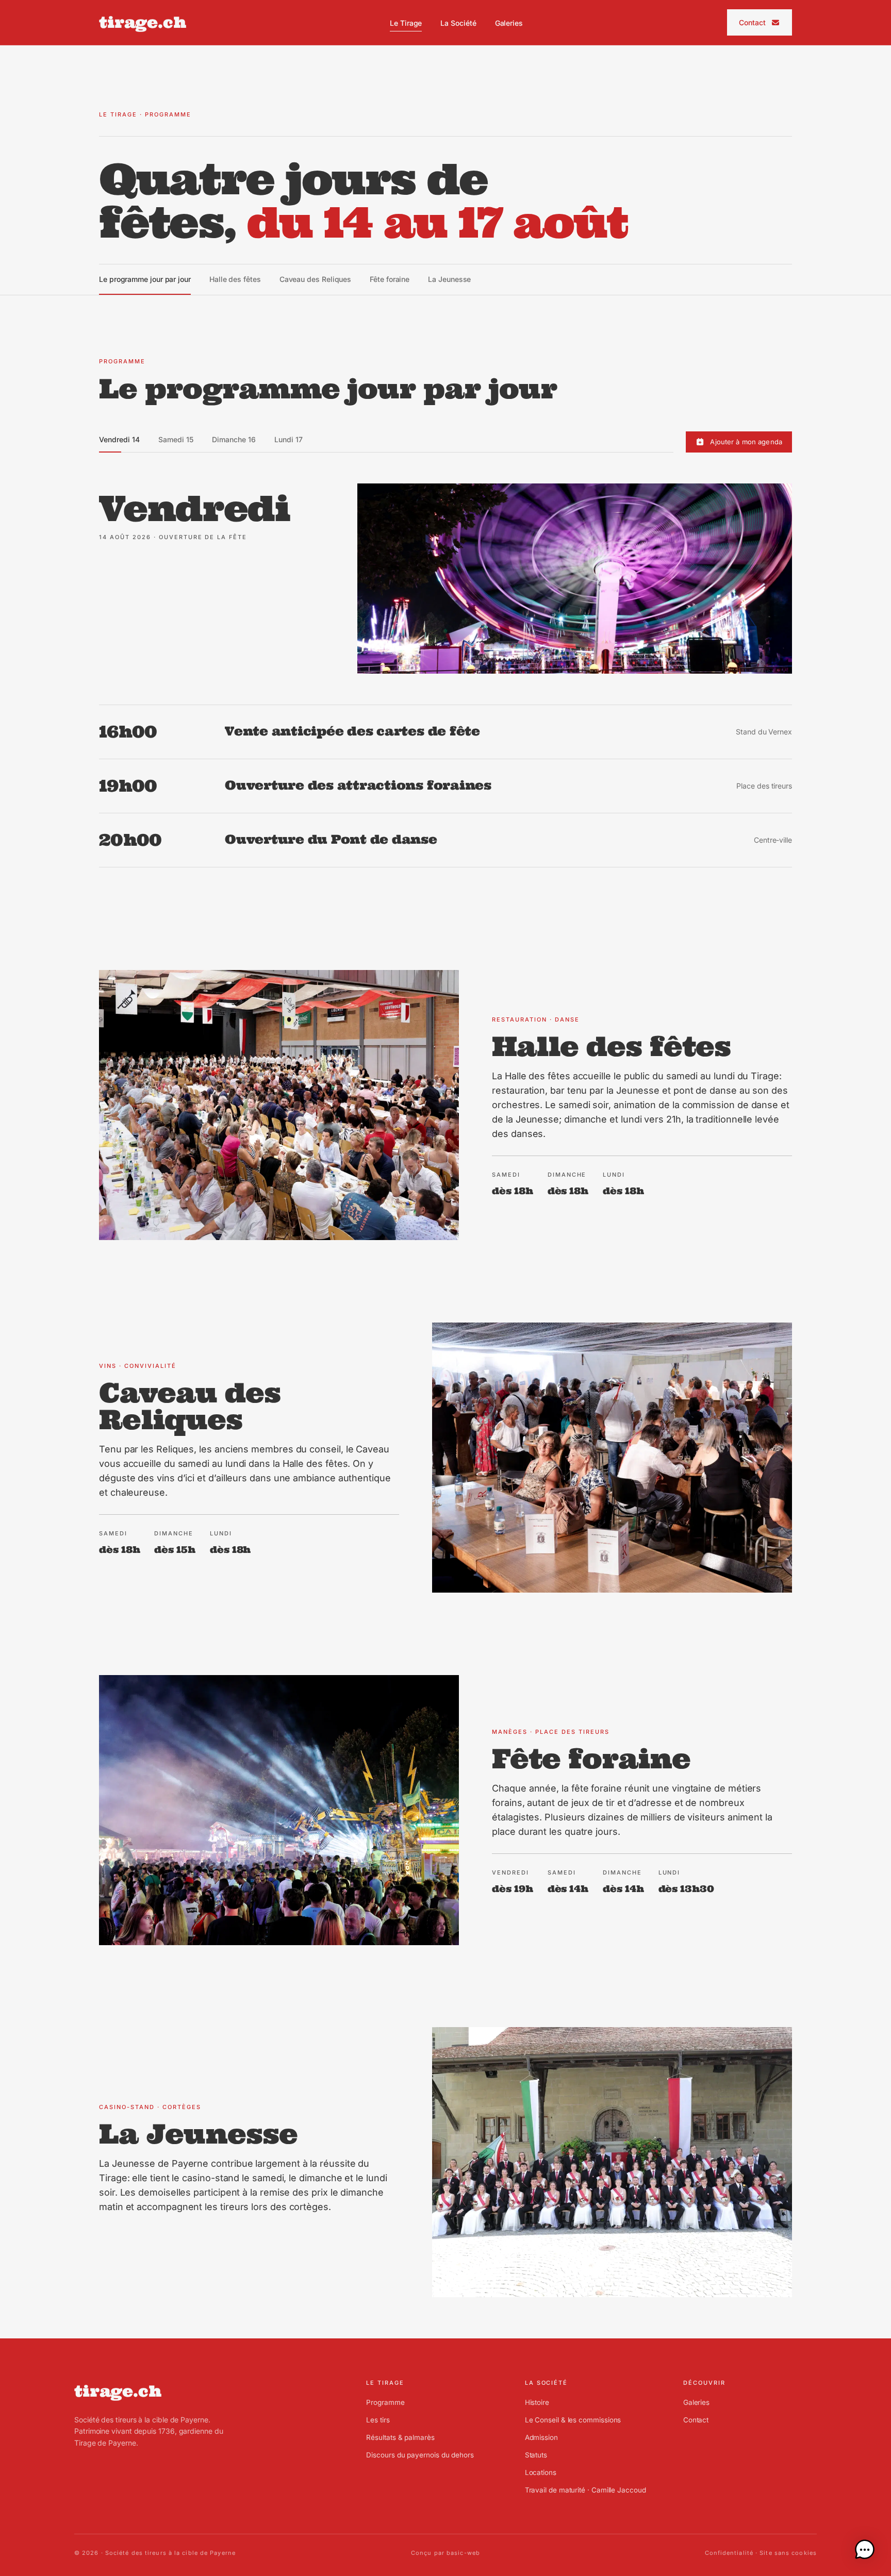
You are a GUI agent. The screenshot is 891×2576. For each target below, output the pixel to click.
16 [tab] (234, 439)
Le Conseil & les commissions (573, 2420)
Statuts (536, 2455)
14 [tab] (119, 439)
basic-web (463, 2553)
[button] (865, 2550)
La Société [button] (458, 23)
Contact (753, 22)
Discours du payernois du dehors (420, 2455)
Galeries (509, 23)
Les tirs (378, 2420)
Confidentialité (729, 2553)
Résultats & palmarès (400, 2437)
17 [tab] (288, 439)
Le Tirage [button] (406, 23)
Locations (541, 2472)
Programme (385, 2402)
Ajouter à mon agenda (746, 441)
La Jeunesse (449, 279)
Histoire (537, 2402)
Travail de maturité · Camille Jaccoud (585, 2490)
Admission (541, 2437)
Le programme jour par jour (145, 279)
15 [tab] (176, 439)
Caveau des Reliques (315, 279)
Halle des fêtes (235, 279)
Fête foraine (390, 279)
